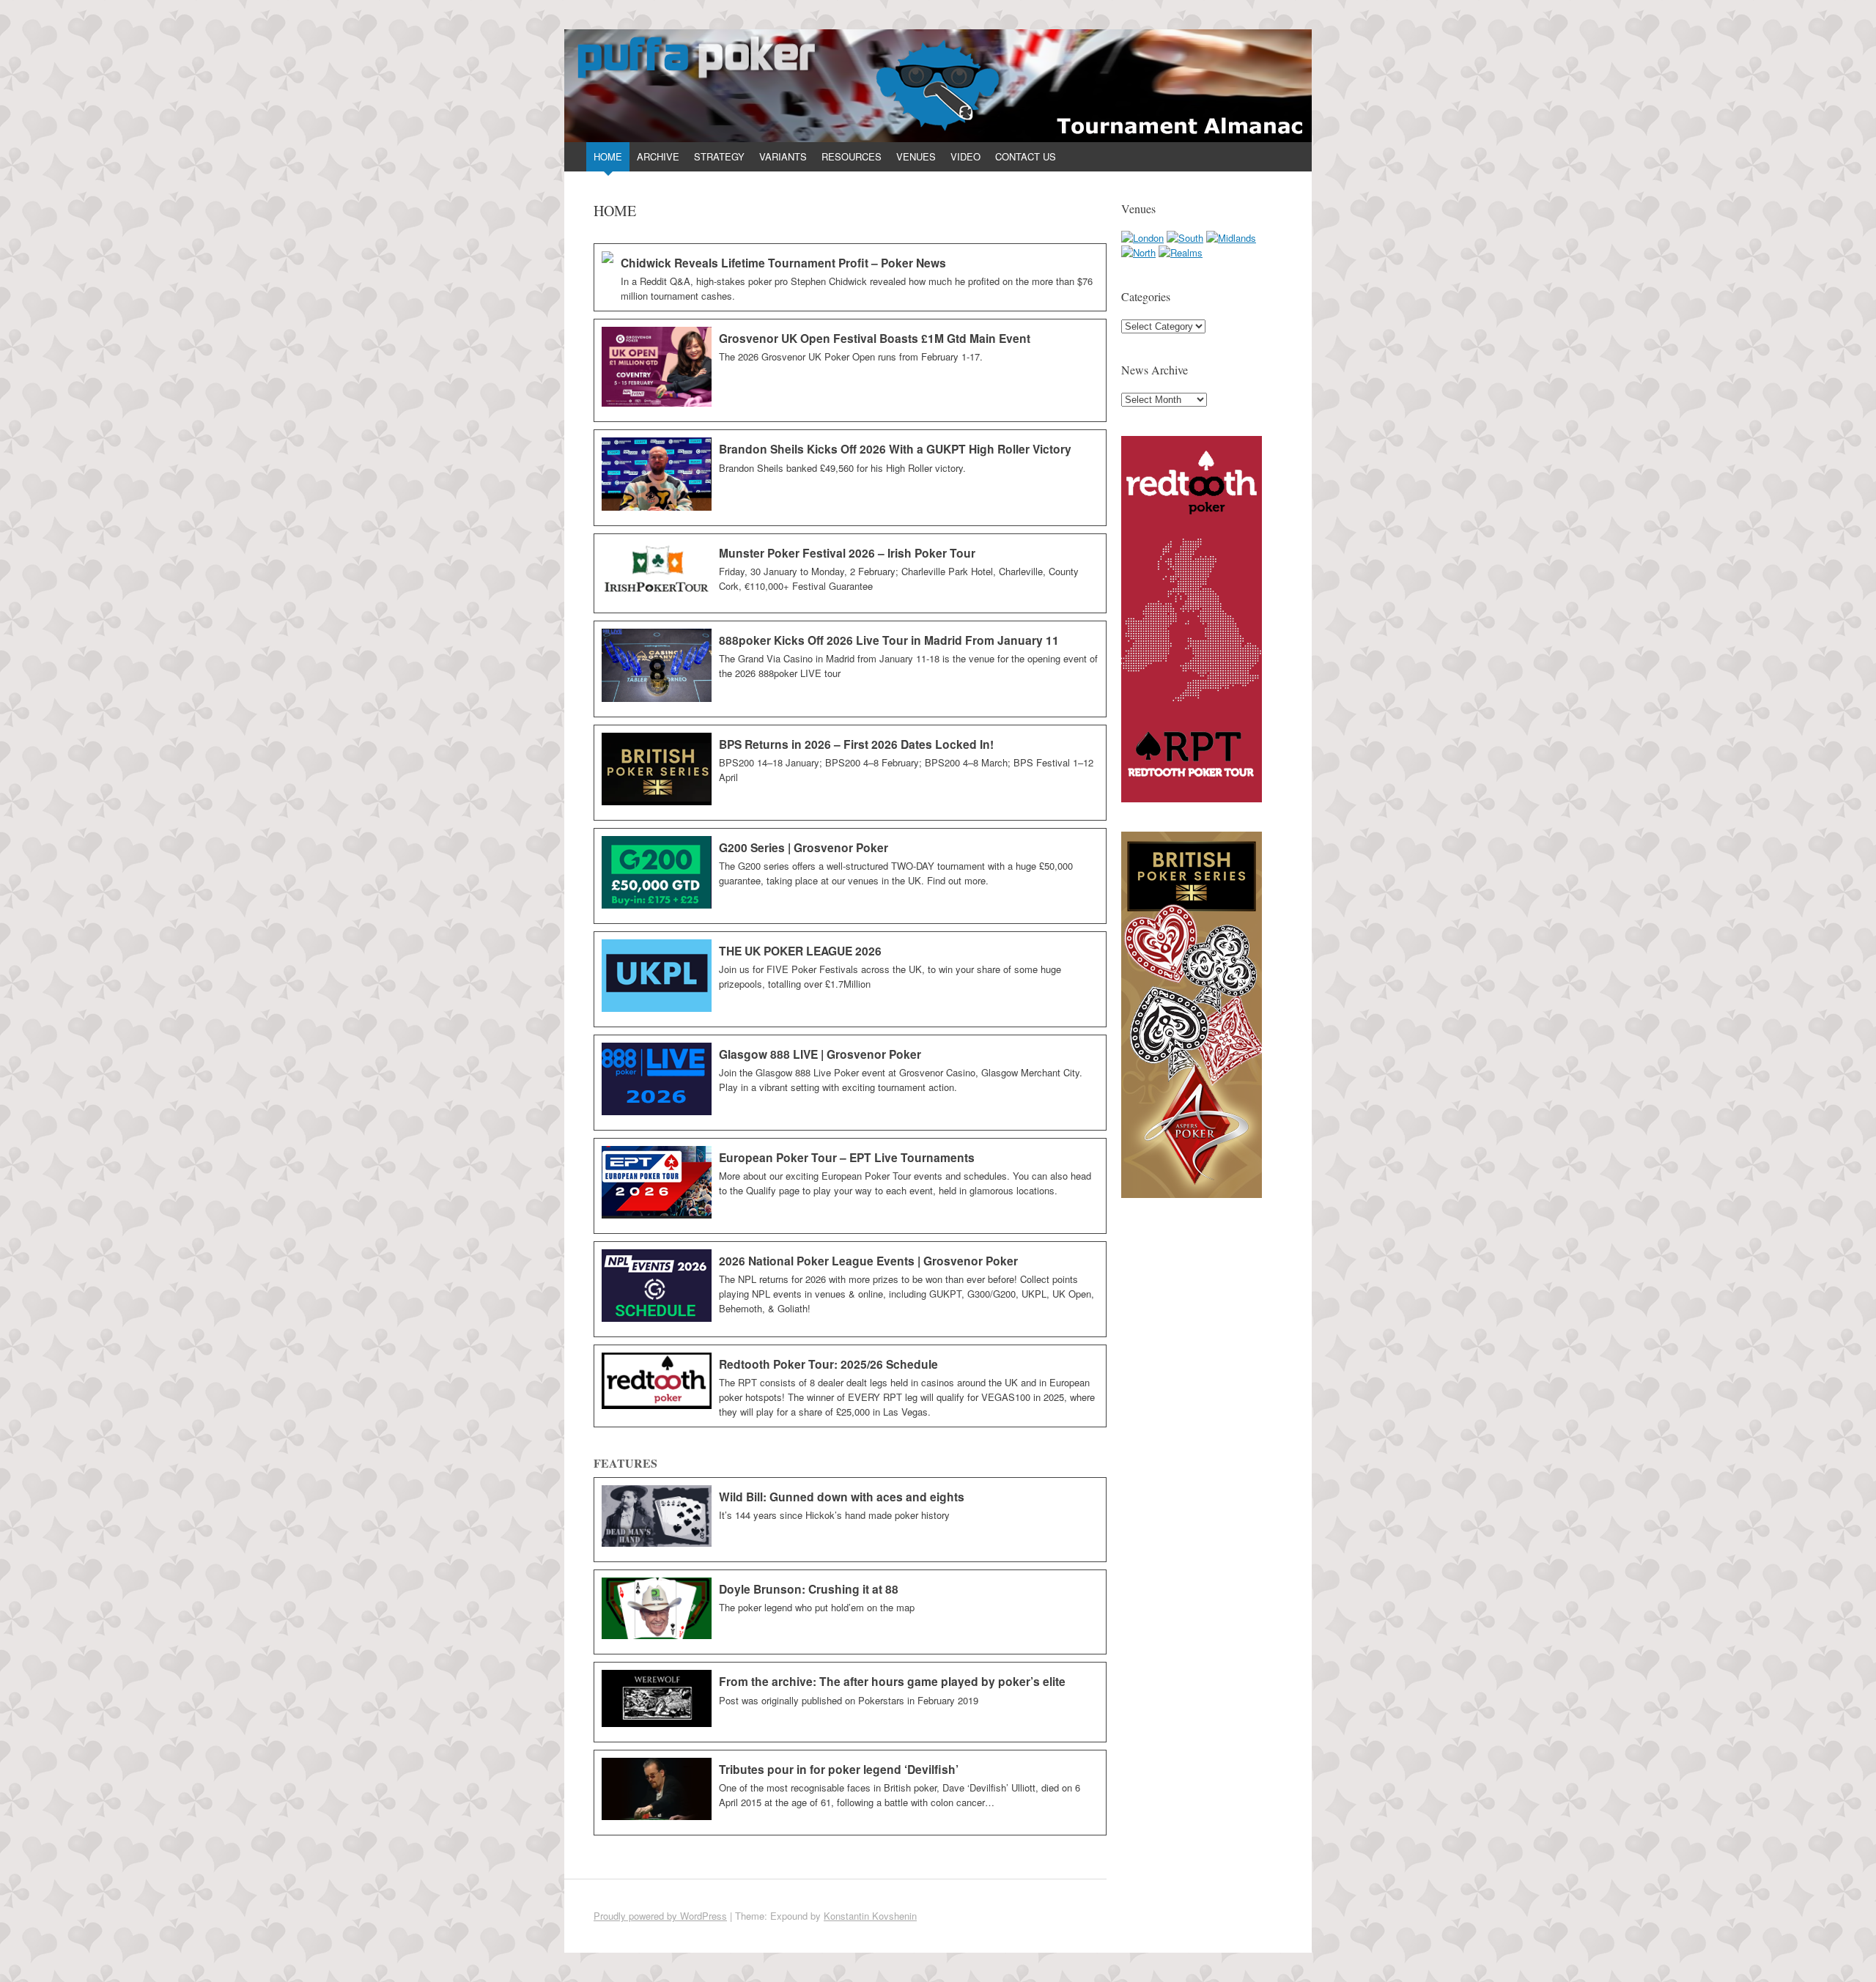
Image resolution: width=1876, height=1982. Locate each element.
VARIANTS (783, 156)
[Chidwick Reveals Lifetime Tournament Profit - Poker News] (850, 277)
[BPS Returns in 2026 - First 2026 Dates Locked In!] (850, 773)
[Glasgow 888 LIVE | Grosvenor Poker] (850, 1083)
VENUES (916, 156)
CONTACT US (1026, 156)
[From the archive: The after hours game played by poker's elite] (850, 1702)
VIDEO (965, 156)
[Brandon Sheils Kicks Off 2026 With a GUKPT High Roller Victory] (850, 478)
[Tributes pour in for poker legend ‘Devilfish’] (850, 1793)
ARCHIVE (658, 156)
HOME (608, 156)
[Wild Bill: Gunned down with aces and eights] (850, 1520)
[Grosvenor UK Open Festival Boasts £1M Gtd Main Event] (850, 371)
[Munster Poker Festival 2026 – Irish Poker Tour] (850, 573)
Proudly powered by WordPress (660, 1916)
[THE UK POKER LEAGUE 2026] (850, 979)
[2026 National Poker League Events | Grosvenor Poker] (850, 1289)
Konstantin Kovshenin (870, 1916)
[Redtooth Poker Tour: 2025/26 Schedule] (850, 1386)
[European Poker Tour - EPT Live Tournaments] (850, 1186)
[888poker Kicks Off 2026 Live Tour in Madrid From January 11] (850, 669)
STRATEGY (719, 156)
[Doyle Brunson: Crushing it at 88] (850, 1612)
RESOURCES (852, 156)
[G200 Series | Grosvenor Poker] (850, 876)
